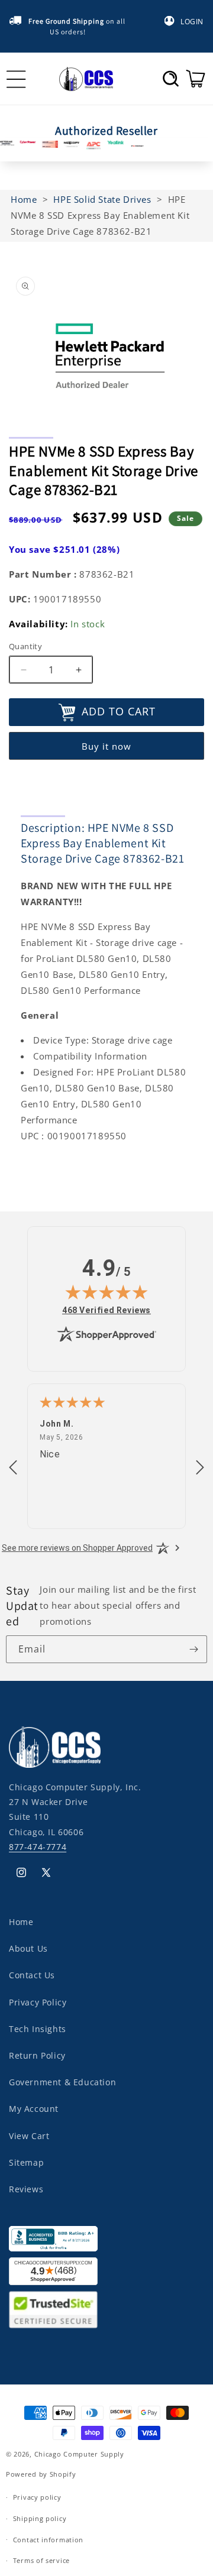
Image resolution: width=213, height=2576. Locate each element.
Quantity (25, 646)
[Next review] (200, 1468)
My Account (34, 2109)
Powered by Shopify (41, 2474)
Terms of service (41, 2560)
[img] (106, 1292)
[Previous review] (13, 1468)
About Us (28, 1948)
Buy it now (106, 746)
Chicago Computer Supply (79, 2454)
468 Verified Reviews (106, 1310)
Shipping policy (40, 2518)
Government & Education (62, 2082)
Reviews (26, 2189)
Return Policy (37, 2055)
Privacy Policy (38, 2002)
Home (21, 1922)
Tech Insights (38, 2029)
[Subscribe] (193, 1649)
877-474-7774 (38, 1847)
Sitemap (26, 2162)
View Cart (29, 2136)
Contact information (48, 2540)
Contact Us (32, 1975)
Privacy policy (37, 2497)
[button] (171, 79)
